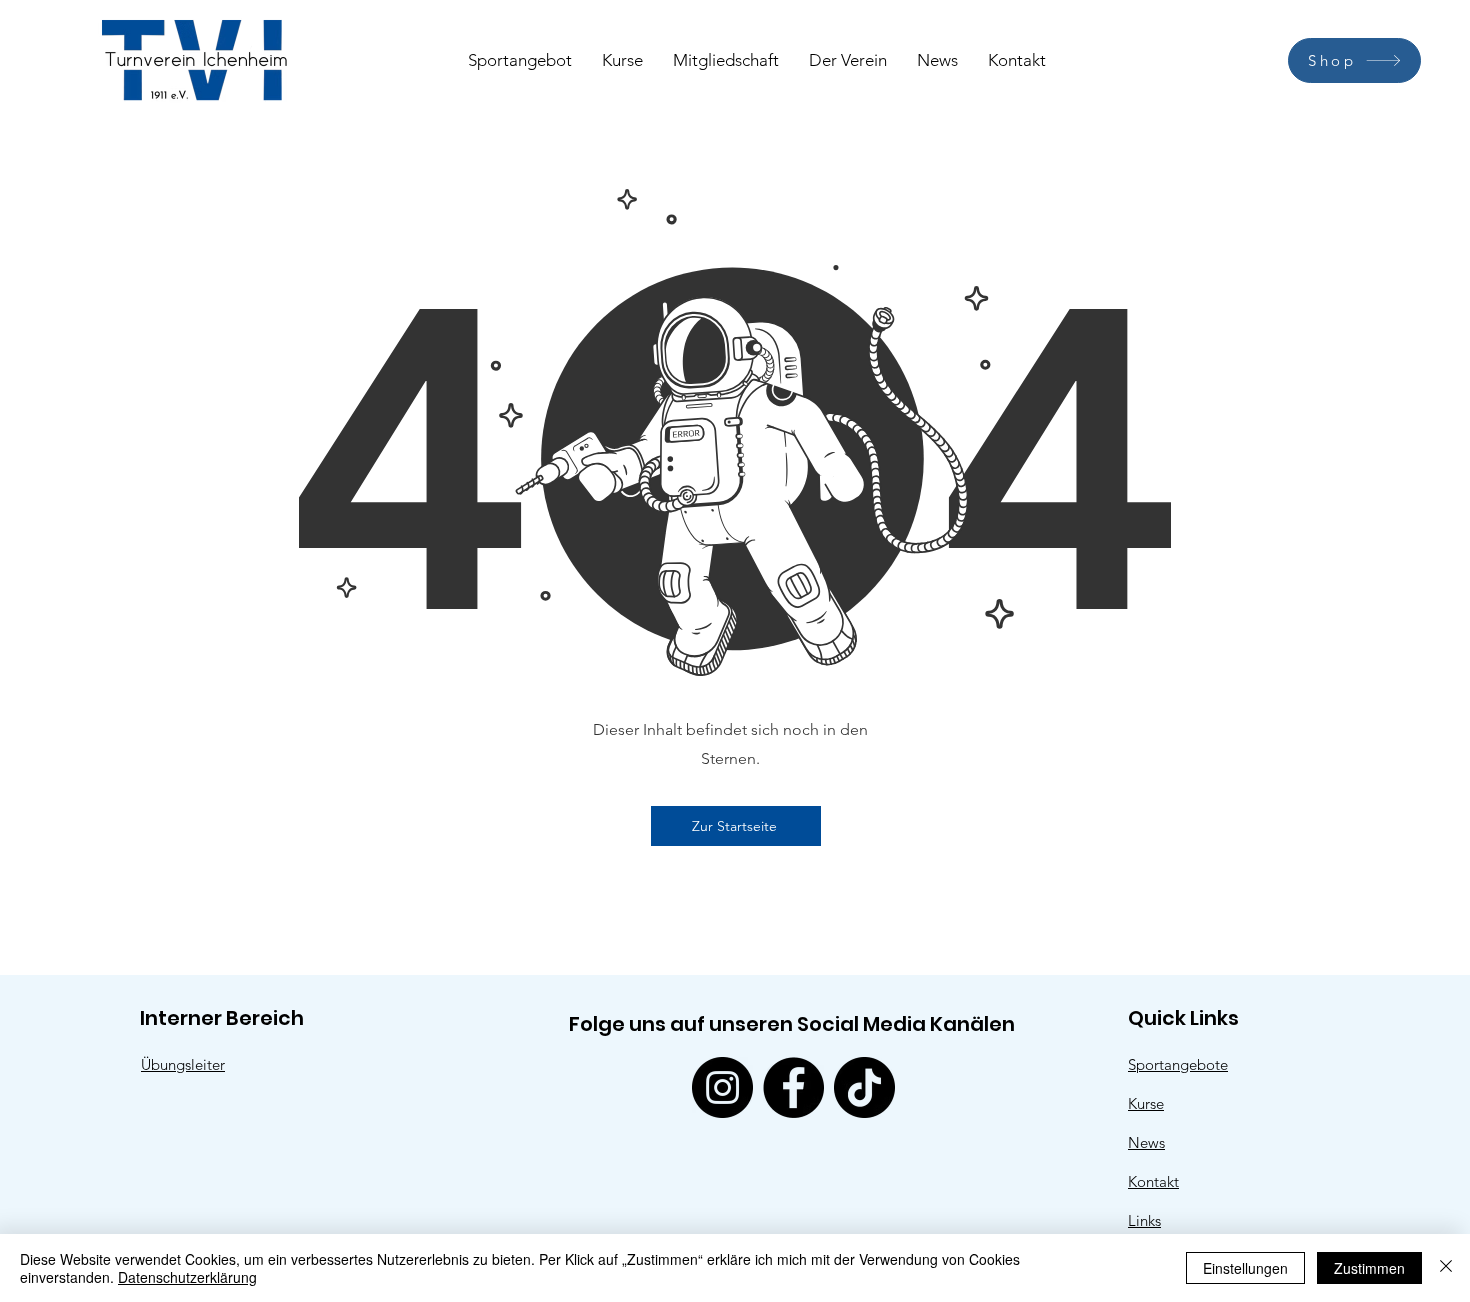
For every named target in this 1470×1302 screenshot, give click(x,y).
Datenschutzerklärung (187, 1277)
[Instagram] (722, 1087)
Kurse (1146, 1103)
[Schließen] (1446, 1268)
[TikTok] (864, 1087)
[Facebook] (793, 1087)
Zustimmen (1369, 1268)
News (1146, 1142)
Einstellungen (1245, 1268)
